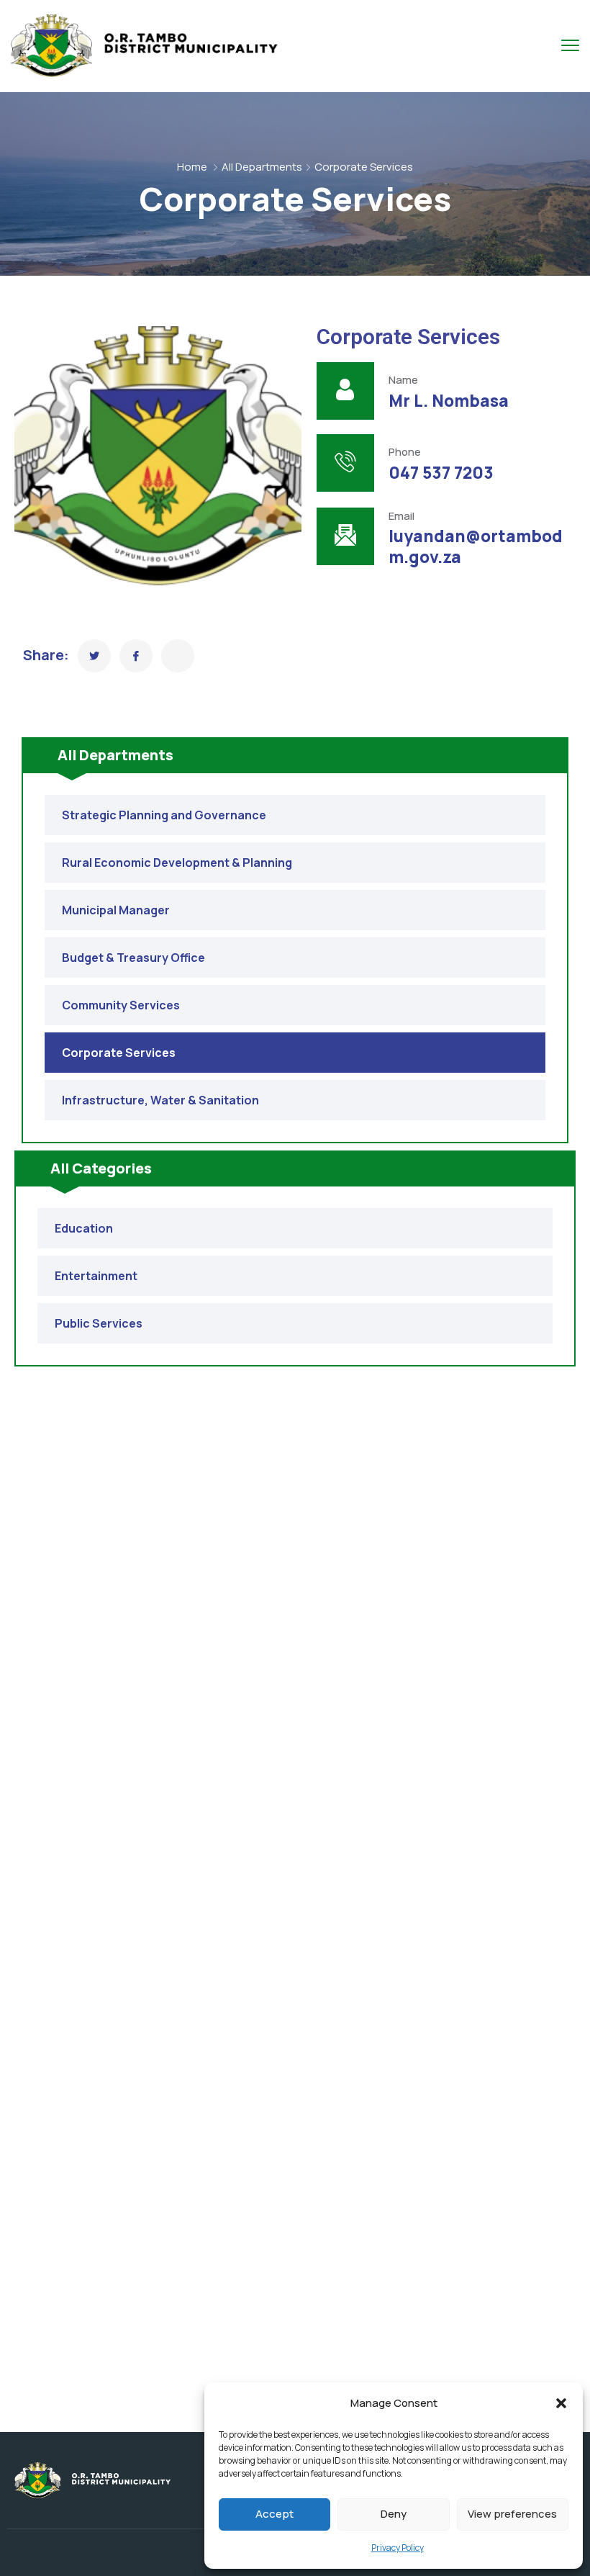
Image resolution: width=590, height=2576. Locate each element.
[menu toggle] (570, 45)
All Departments (262, 167)
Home (192, 167)
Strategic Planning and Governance (164, 815)
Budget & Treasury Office (133, 958)
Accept (274, 2514)
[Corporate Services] (94, 656)
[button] (561, 2403)
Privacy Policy (398, 2548)
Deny (394, 2514)
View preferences (512, 2514)
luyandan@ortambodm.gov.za (476, 546)
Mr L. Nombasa (449, 401)
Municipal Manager (116, 910)
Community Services (121, 1005)
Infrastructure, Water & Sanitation (160, 1100)
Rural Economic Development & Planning (177, 863)
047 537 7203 (441, 473)
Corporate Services (119, 1053)
